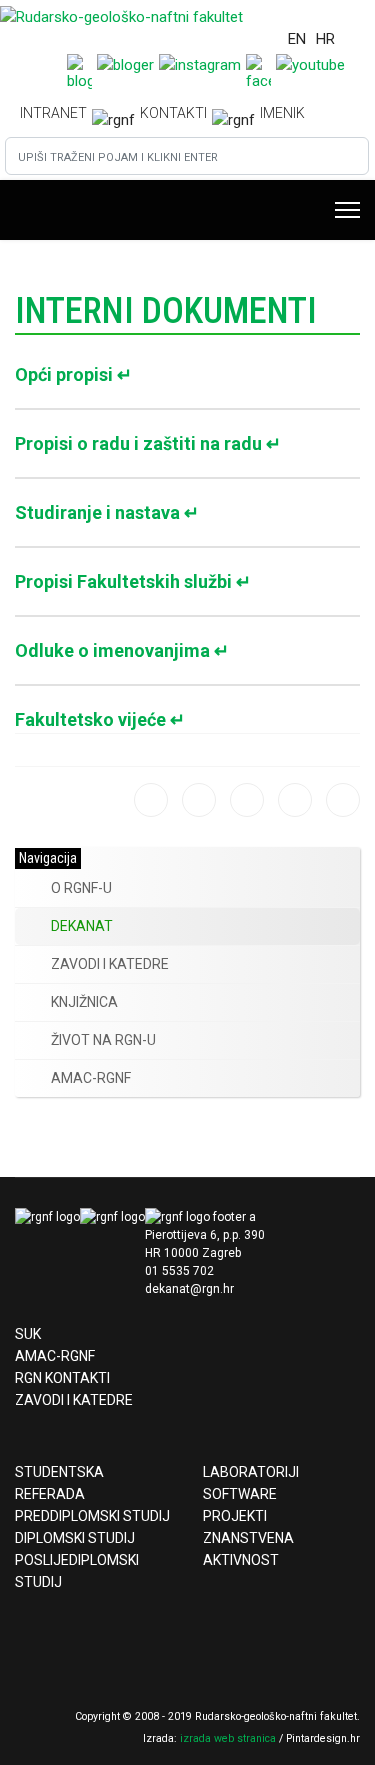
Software (240, 1494)
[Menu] (347, 210)
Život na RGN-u (103, 1040)
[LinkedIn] (343, 800)
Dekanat (82, 926)
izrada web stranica (228, 1738)
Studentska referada (59, 1483)
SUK (28, 1334)
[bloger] (151, 800)
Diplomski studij (75, 1538)
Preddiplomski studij (92, 1516)
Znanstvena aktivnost (248, 1549)
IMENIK (282, 113)
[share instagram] (199, 800)
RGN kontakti (62, 1378)
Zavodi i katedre (110, 964)
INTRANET (53, 113)
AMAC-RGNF (91, 1078)
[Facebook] (247, 800)
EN (297, 39)
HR (325, 39)
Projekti (235, 1516)
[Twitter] (295, 800)
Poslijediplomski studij (77, 1571)
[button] (30, 888)
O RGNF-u (81, 888)
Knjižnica (84, 1002)
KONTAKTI (173, 113)
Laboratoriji (251, 1472)
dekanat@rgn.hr (189, 1289)
